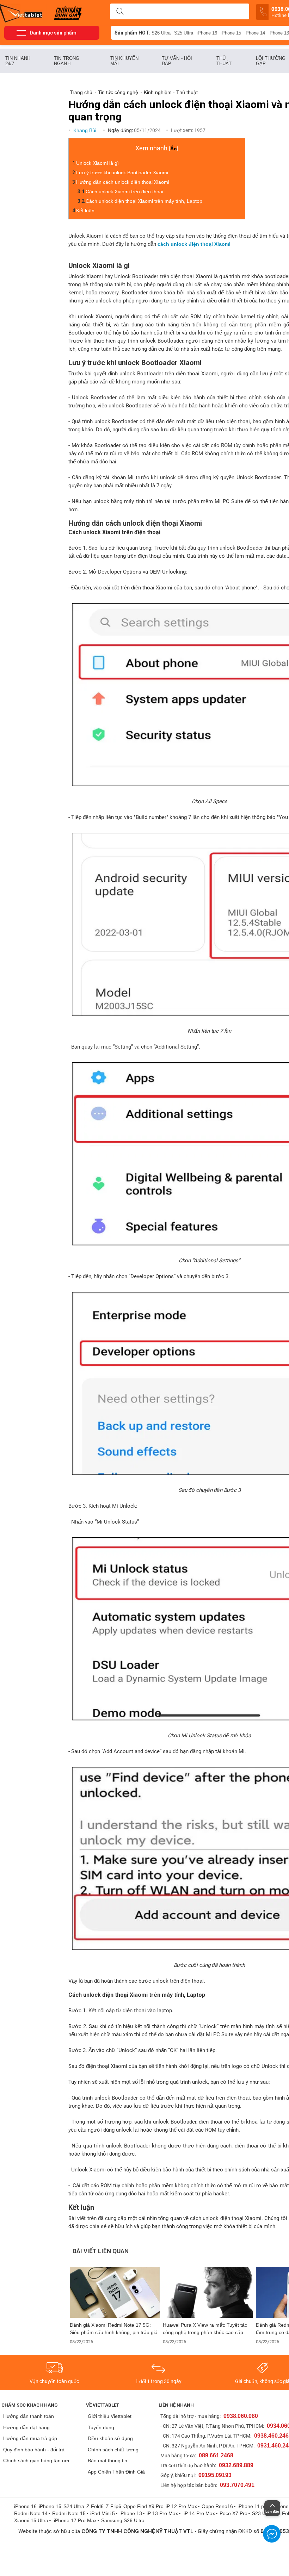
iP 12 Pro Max (181, 2506)
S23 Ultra (262, 2513)
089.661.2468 (216, 2455)
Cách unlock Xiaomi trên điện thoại (124, 192)
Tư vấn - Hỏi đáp (177, 61)
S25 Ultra (184, 33)
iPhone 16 (207, 33)
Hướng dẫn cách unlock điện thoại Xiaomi (123, 182)
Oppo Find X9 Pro (143, 2506)
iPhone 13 (131, 2513)
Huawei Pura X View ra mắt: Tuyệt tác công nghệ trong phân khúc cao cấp (205, 2329)
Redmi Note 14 (31, 2513)
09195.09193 (215, 2475)
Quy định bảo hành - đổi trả (34, 2450)
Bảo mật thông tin (107, 2461)
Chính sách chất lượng (113, 2450)
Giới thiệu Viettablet (110, 2416)
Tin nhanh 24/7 (18, 61)
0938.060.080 (241, 2416)
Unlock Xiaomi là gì (97, 163)
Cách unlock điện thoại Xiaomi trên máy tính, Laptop (144, 201)
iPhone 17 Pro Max (75, 2520)
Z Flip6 (113, 2506)
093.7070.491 (237, 2485)
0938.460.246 (271, 2436)
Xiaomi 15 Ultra (31, 2520)
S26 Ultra (161, 33)
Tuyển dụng (101, 2427)
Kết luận (85, 211)
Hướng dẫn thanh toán (29, 2416)
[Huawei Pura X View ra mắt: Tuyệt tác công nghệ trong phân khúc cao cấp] (208, 2292)
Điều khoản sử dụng (110, 2438)
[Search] (120, 12)
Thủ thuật (224, 61)
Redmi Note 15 (69, 2513)
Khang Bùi (85, 130)
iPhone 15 (231, 33)
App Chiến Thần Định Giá (116, 2472)
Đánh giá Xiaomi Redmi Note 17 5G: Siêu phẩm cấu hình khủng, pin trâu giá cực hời (114, 2329)
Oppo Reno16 (217, 2506)
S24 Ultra (74, 2506)
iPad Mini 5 (103, 2513)
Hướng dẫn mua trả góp (30, 2438)
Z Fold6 (95, 2506)
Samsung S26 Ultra (123, 2520)
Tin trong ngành (67, 61)
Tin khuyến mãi (124, 61)
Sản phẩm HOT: (133, 33)
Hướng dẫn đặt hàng (26, 2427)
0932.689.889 (236, 2465)
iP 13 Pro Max (162, 2513)
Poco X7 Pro (233, 2513)
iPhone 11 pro (253, 2506)
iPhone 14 (255, 33)
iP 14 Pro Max (199, 2513)
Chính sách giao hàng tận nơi (36, 2461)
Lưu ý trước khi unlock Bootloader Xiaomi (122, 173)
